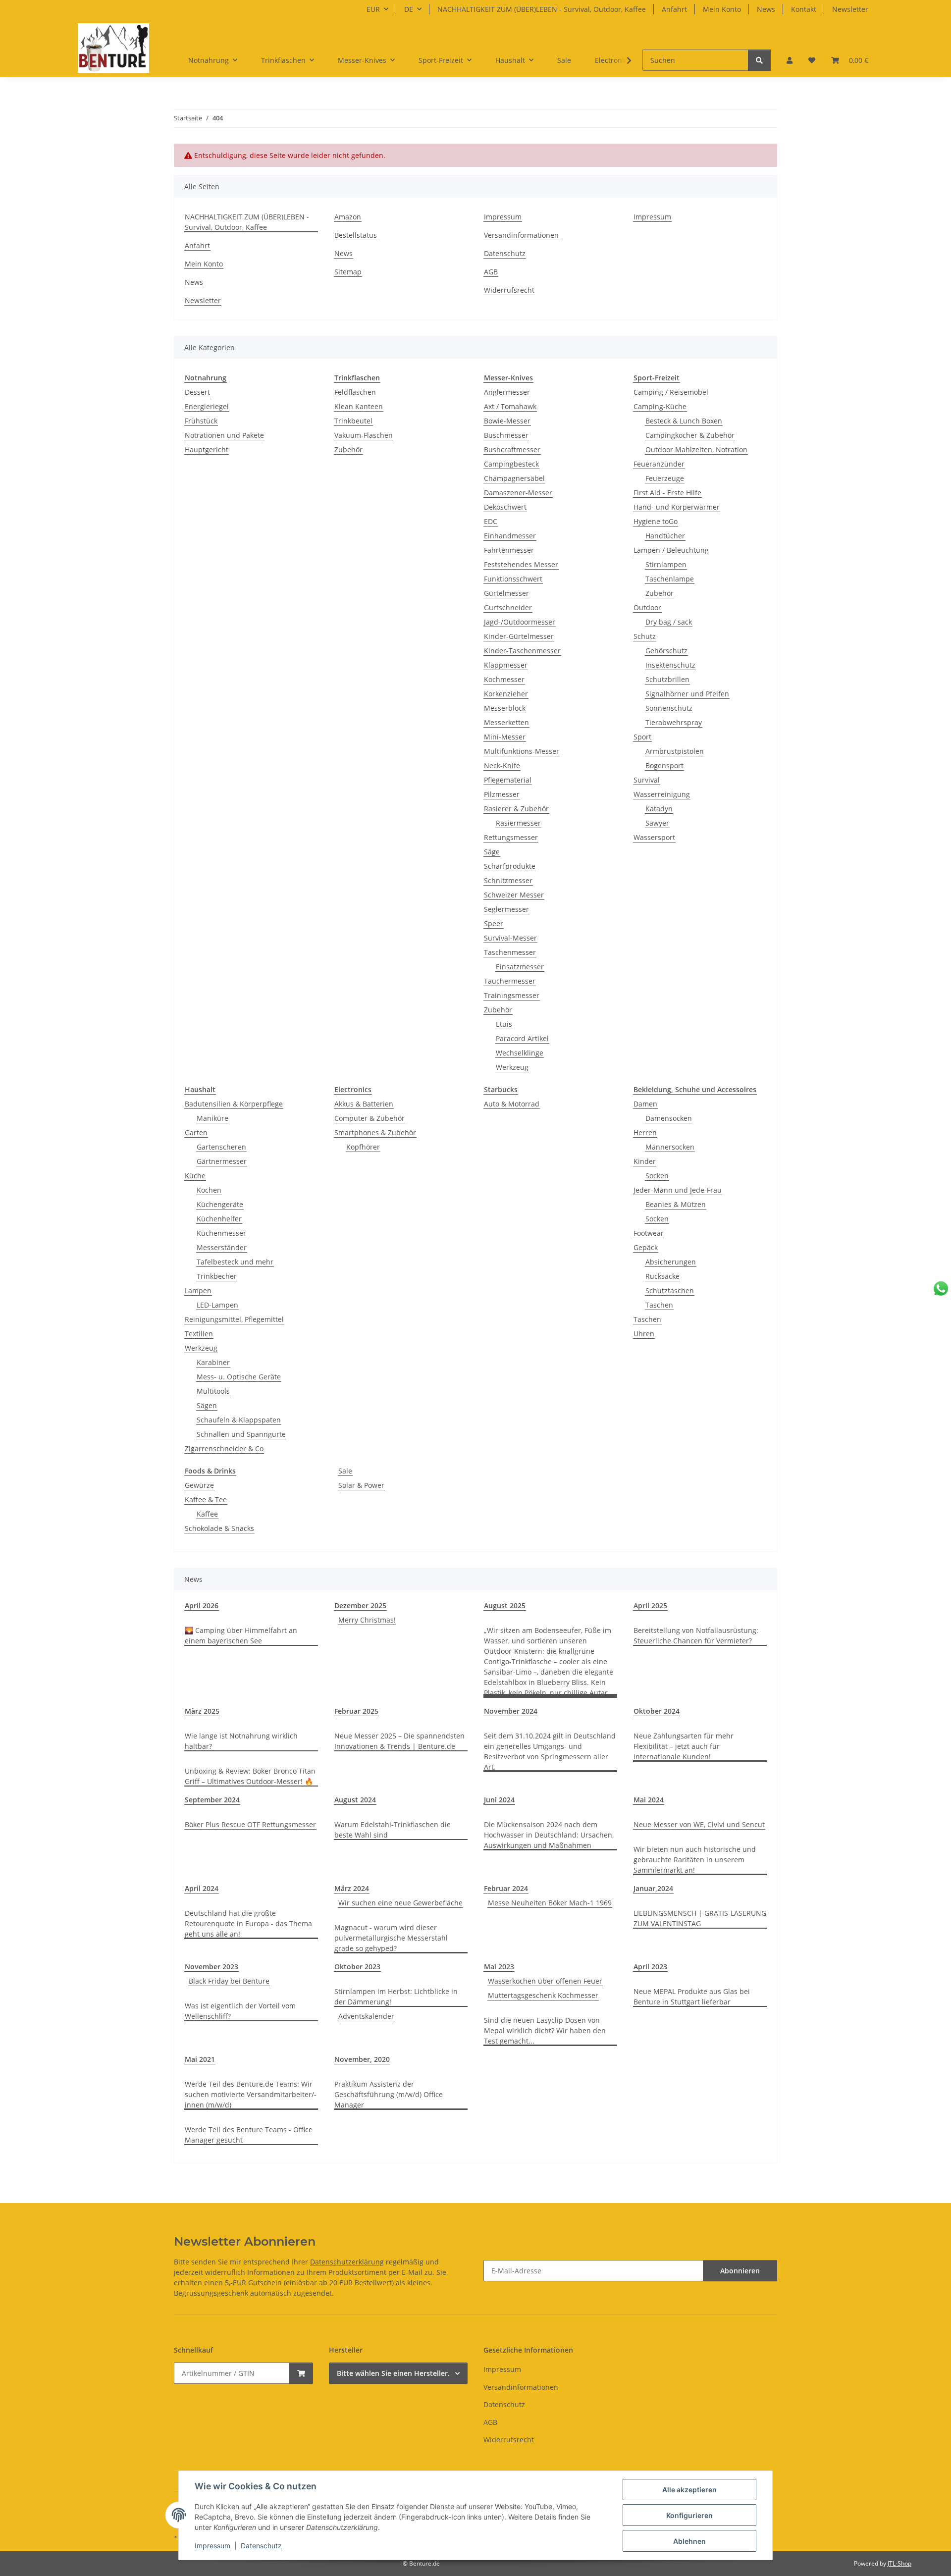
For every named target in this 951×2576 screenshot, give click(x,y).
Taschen (659, 1305)
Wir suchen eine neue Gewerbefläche (400, 1903)
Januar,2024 (653, 1888)
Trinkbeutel (353, 421)
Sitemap (348, 272)
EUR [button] (373, 9)
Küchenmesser (221, 1233)
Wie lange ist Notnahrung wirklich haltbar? (241, 1741)
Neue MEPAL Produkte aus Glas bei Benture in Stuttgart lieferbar (692, 1997)
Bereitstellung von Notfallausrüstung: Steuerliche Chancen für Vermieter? (696, 1635)
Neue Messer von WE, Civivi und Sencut (699, 1824)
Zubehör (348, 449)
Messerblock (505, 708)
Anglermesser (507, 392)
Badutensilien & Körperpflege (234, 1104)
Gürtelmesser (506, 593)
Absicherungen (671, 1262)
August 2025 (505, 1605)
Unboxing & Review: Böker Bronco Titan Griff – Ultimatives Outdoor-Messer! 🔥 (250, 1776)
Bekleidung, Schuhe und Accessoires (695, 1089)
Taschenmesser (510, 952)
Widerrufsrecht (509, 290)
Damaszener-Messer (518, 493)
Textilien (199, 1334)
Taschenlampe (670, 579)
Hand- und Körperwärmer (677, 507)
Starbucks (501, 1089)
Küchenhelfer (219, 1219)
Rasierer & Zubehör (516, 809)
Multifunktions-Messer (522, 751)
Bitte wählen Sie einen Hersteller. (393, 2373)
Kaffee (207, 1514)
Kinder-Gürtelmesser (519, 636)
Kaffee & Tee (206, 1499)
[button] (790, 60)
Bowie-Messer (507, 421)
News (766, 9)
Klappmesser (506, 665)
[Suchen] (759, 60)
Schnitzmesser (508, 880)
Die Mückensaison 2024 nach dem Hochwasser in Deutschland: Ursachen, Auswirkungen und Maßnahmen (549, 1835)
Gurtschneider (508, 607)
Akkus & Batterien (364, 1104)
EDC (491, 521)
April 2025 (650, 1605)
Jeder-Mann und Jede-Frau (678, 1190)
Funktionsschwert (513, 579)
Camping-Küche (660, 406)
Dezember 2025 (360, 1605)
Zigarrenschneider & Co (224, 1448)
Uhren (644, 1334)
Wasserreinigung (662, 794)
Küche (195, 1176)
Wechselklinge (520, 1053)
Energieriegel (207, 406)
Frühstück (201, 421)
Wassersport (654, 837)
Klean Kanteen (359, 406)
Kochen (209, 1190)
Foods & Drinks (210, 1471)
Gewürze (199, 1485)
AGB (491, 272)
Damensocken (669, 1118)
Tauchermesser (510, 981)
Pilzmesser (502, 794)
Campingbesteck (511, 464)
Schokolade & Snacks (219, 1528)
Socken (657, 1176)
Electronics (353, 1089)
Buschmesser (506, 435)
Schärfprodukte (510, 866)
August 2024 (355, 1800)
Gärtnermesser (222, 1161)
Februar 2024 (506, 1888)
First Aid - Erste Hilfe (667, 493)
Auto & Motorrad (512, 1104)
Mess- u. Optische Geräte (239, 1377)
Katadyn (659, 809)
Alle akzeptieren (689, 2490)
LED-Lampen (217, 1305)
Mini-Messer (505, 737)
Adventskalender (366, 2016)
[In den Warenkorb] (301, 2373)
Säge (492, 852)
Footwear (649, 1233)
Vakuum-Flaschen (364, 435)
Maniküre (212, 1118)
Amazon (348, 217)
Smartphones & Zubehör (375, 1132)
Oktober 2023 (357, 1967)
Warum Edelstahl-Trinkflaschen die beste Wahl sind (393, 1830)
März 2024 (352, 1888)
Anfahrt (674, 9)
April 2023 (650, 1967)
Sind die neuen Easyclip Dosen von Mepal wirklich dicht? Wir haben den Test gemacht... (545, 2030)
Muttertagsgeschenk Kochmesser (543, 1995)
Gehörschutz (666, 651)
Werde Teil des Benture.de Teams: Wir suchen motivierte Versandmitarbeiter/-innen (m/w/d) (251, 2094)
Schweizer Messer (514, 895)
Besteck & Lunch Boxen (684, 421)
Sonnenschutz (669, 708)
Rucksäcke (662, 1276)
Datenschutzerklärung (347, 2262)
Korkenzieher (506, 694)
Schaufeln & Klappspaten (239, 1420)
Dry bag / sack (669, 622)
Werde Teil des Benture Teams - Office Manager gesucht (249, 2135)
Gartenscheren (221, 1147)
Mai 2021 (200, 2059)
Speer (494, 923)
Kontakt (804, 9)
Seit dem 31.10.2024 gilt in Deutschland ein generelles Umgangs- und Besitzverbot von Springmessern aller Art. (550, 1751)
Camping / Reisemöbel (671, 392)
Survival (647, 780)
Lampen (198, 1290)
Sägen (207, 1405)
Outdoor (647, 607)
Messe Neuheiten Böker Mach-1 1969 (550, 1903)
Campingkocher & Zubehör (690, 435)
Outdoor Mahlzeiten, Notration (696, 449)
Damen (645, 1104)
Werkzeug (512, 1067)
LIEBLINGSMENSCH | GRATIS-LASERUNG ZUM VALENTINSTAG (700, 1918)
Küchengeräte (220, 1204)
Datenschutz (261, 2546)
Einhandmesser (510, 536)
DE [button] (409, 9)
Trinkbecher (217, 1276)
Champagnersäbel (514, 478)
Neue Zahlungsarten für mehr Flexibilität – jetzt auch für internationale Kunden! (684, 1746)
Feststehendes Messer (521, 564)
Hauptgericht (207, 449)
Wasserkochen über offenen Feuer (545, 1981)
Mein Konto (722, 9)
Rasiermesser (518, 823)
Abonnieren (740, 2271)
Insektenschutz (670, 665)
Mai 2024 (649, 1800)
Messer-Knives (508, 378)
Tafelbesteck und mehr (235, 1262)
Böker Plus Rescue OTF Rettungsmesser (250, 1824)
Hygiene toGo (656, 521)
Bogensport (664, 765)
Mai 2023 (499, 1967)
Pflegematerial (508, 780)
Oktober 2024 (657, 1711)
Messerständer (222, 1247)
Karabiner (213, 1362)
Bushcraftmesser (512, 449)
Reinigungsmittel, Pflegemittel (234, 1319)
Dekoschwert (505, 507)
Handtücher (665, 536)
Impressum (212, 2546)
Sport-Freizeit (657, 378)
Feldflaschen (355, 392)
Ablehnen (689, 2541)
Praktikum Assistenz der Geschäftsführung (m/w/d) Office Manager (389, 2094)
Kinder (645, 1161)
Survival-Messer (510, 938)
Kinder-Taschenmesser (522, 651)
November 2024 (511, 1711)
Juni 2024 (499, 1800)
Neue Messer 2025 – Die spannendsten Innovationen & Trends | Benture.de (399, 1741)
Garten (196, 1132)
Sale (345, 1471)
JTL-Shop (899, 2563)
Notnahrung (206, 378)
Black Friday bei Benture (229, 1981)
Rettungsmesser (511, 837)
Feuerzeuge (665, 478)
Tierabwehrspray (674, 722)
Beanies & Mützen (676, 1204)
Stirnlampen (666, 564)
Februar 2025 (356, 1711)
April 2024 (202, 1888)
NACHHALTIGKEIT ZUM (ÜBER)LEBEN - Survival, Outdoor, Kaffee (542, 9)
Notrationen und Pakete (224, 435)
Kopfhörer (363, 1147)
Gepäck (646, 1247)
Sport (642, 737)
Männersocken (670, 1147)
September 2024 (212, 1800)
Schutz (645, 636)
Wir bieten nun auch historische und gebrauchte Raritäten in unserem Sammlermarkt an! (695, 1860)
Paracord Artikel (522, 1038)
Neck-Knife (502, 765)
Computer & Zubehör (370, 1118)
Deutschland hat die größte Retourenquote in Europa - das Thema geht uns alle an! (248, 1923)
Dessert (197, 392)
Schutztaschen (670, 1290)
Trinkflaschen (357, 378)
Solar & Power (361, 1485)
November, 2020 (362, 2059)
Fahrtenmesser (509, 550)
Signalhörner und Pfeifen (687, 694)
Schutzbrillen (667, 679)
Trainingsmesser (512, 995)
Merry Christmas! (367, 1620)
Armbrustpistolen (675, 751)
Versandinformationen (521, 235)
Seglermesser (506, 909)
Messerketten (506, 722)
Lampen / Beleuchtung (671, 550)
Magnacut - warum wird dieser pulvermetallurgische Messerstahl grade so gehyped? (391, 1938)
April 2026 (202, 1605)
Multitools (213, 1391)
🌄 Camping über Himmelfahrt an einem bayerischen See (241, 1635)
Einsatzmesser (520, 967)
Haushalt (200, 1089)
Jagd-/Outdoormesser (520, 622)
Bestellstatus (356, 235)
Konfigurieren (689, 2515)
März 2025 (202, 1711)
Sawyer (657, 823)
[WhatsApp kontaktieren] (941, 1288)
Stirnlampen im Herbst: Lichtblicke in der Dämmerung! (396, 1997)
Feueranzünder (659, 464)
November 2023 (211, 1967)
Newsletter (850, 9)
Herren (645, 1132)
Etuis (504, 1024)
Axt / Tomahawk (510, 406)
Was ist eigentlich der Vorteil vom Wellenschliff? (240, 2011)
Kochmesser (504, 679)
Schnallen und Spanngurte (241, 1434)
